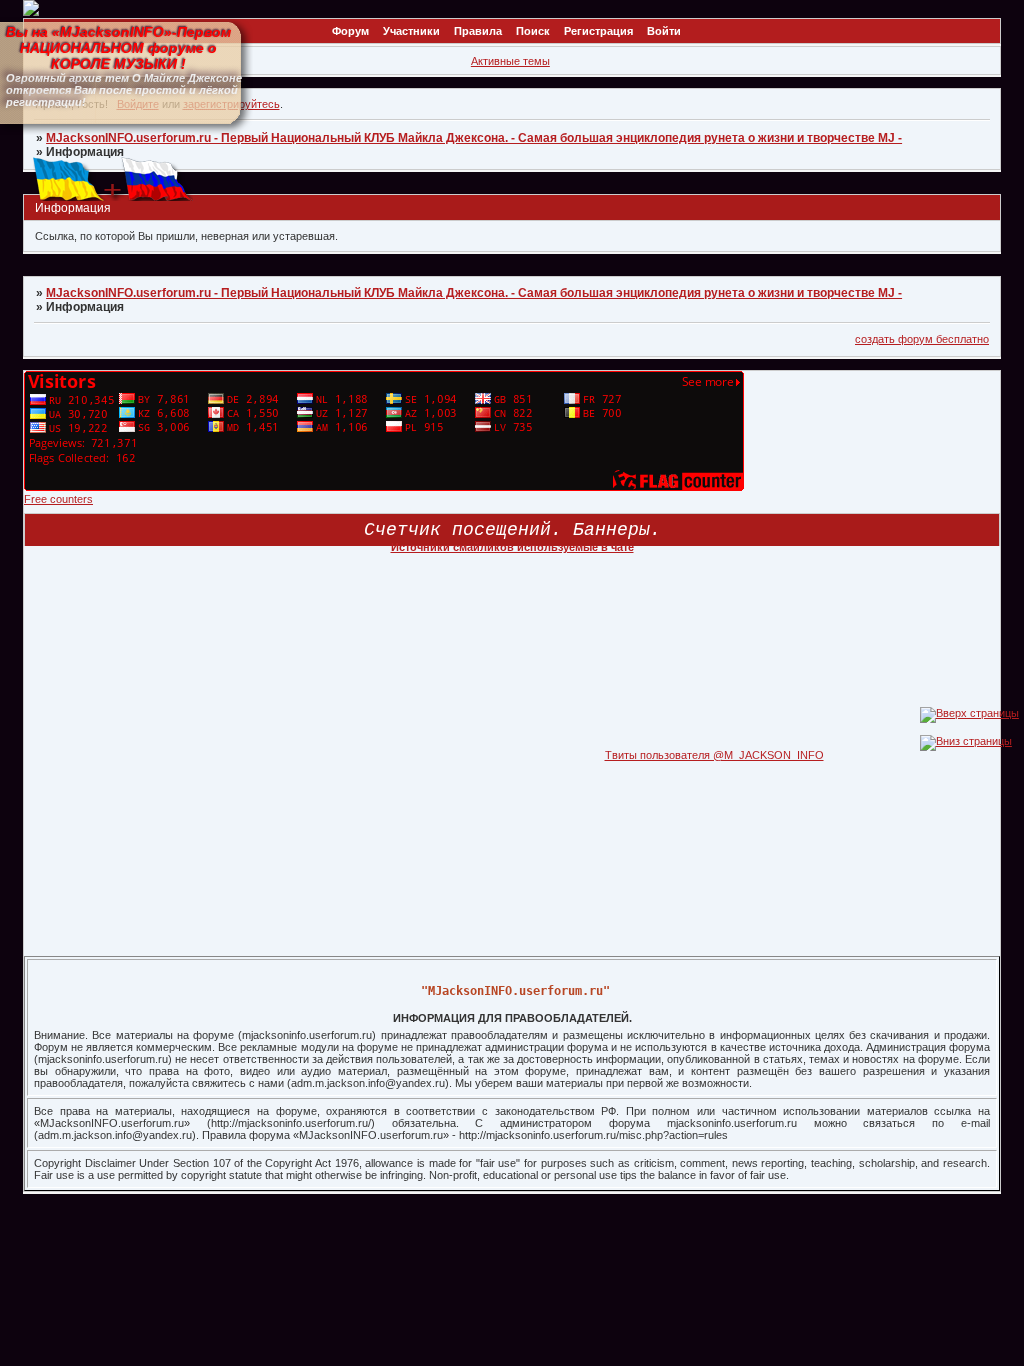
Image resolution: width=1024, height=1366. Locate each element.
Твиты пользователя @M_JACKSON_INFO (714, 755)
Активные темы (510, 61)
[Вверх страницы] (969, 713)
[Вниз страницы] (966, 741)
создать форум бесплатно (922, 339)
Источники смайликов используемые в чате (512, 547)
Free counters (58, 499)
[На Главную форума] (31, 12)
